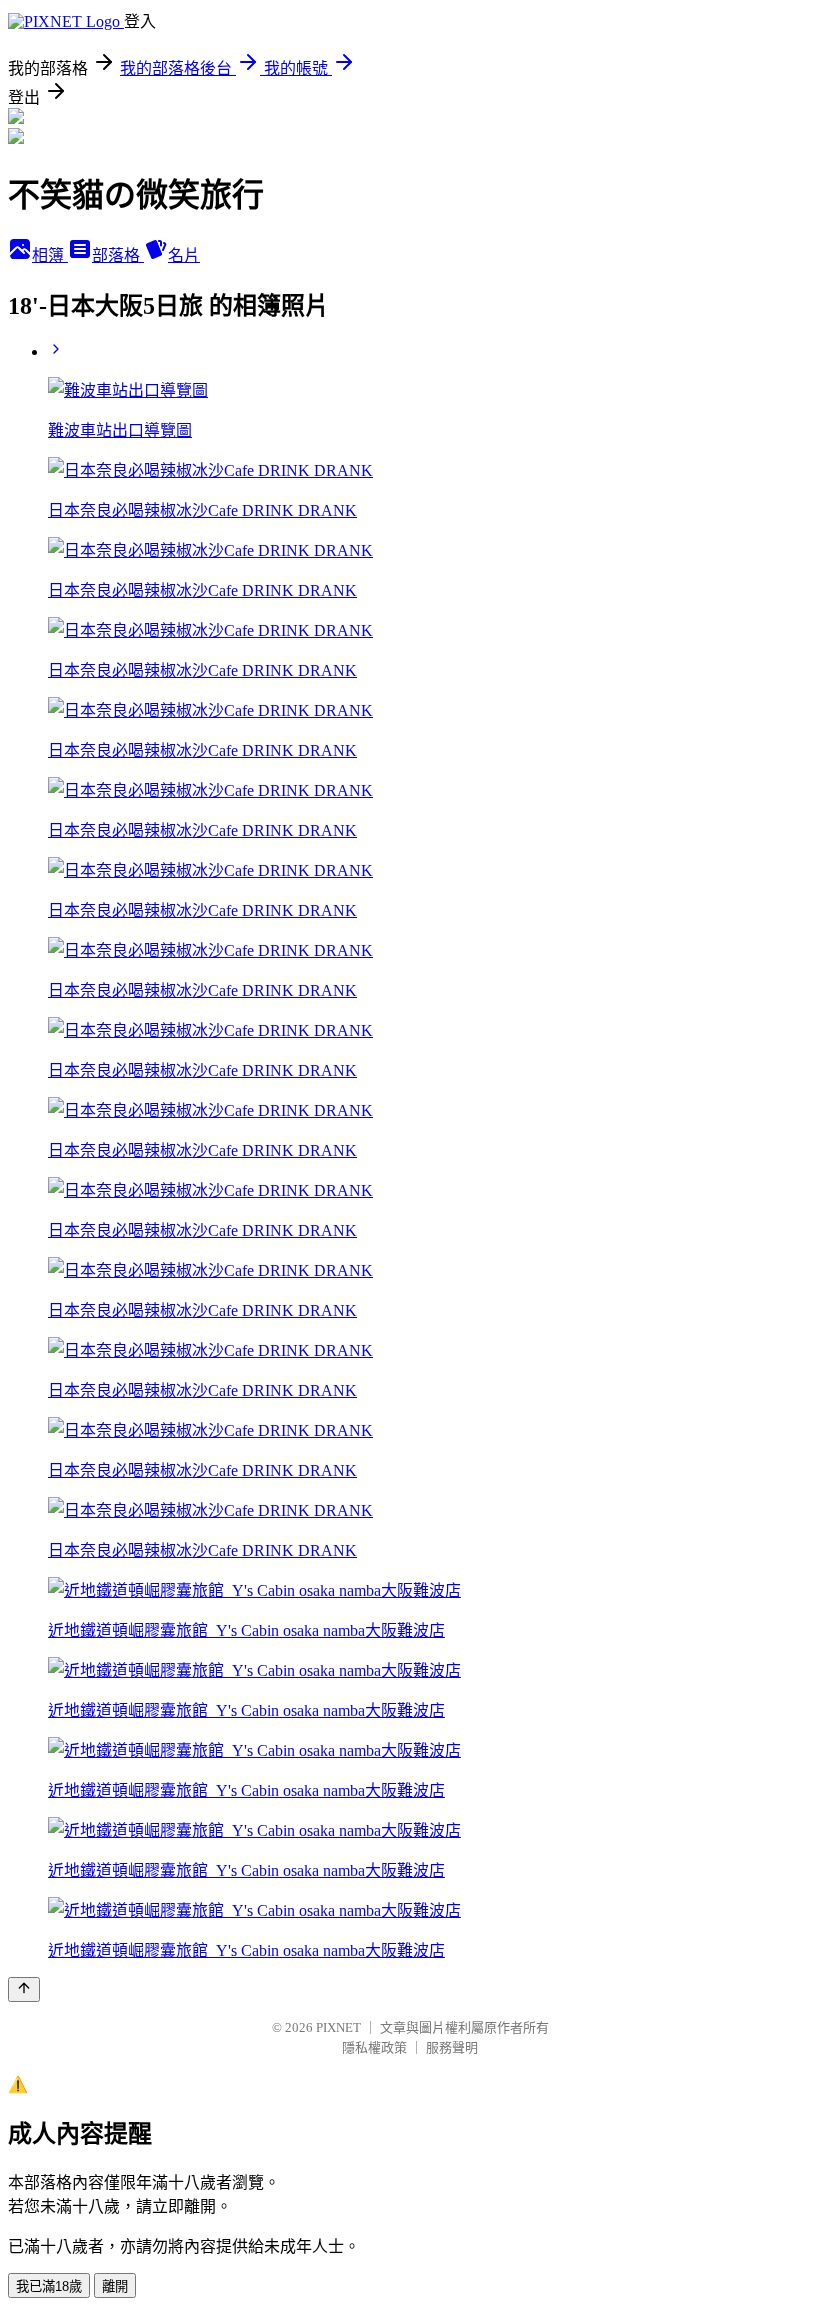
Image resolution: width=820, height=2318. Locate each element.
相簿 (50, 255)
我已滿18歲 (49, 2286)
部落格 (118, 255)
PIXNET (338, 2027)
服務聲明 (452, 2047)
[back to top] (24, 1989)
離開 (115, 2286)
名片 (184, 255)
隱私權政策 (374, 2047)
